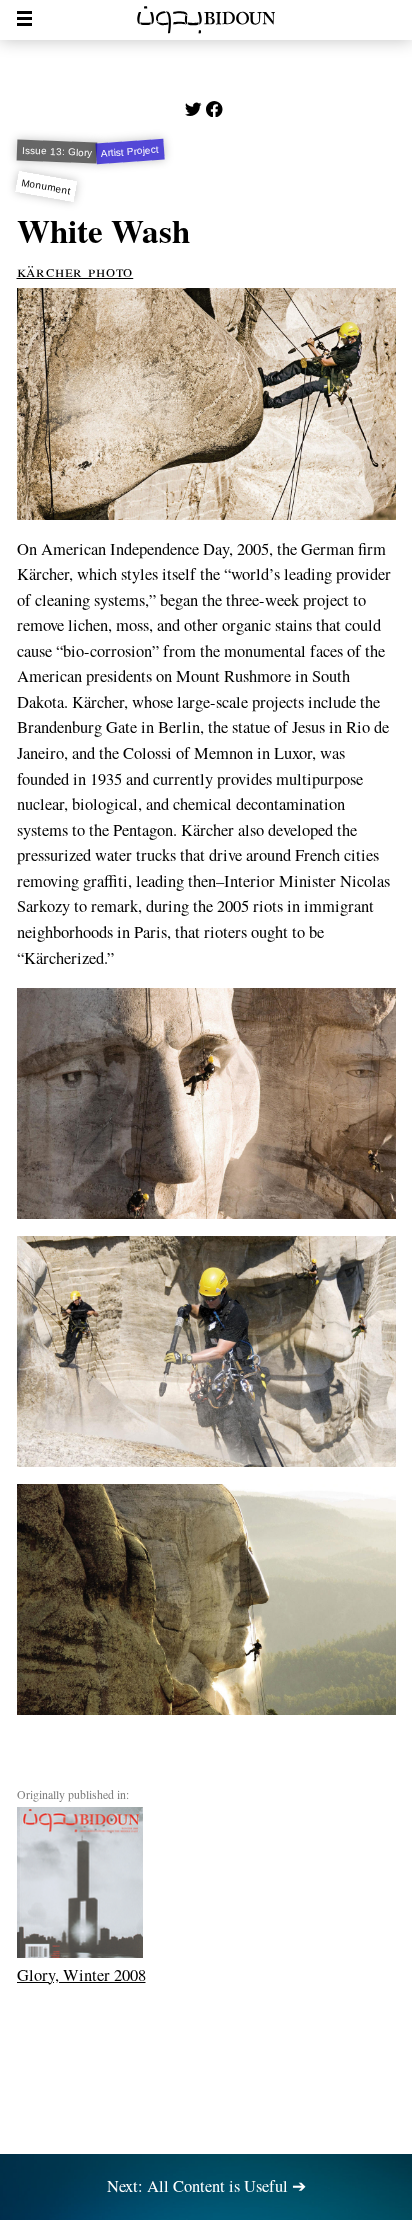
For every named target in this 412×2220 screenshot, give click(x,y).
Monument (46, 186)
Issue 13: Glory (56, 151)
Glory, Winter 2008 (81, 1974)
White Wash (103, 230)
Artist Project (130, 151)
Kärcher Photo (75, 271)
